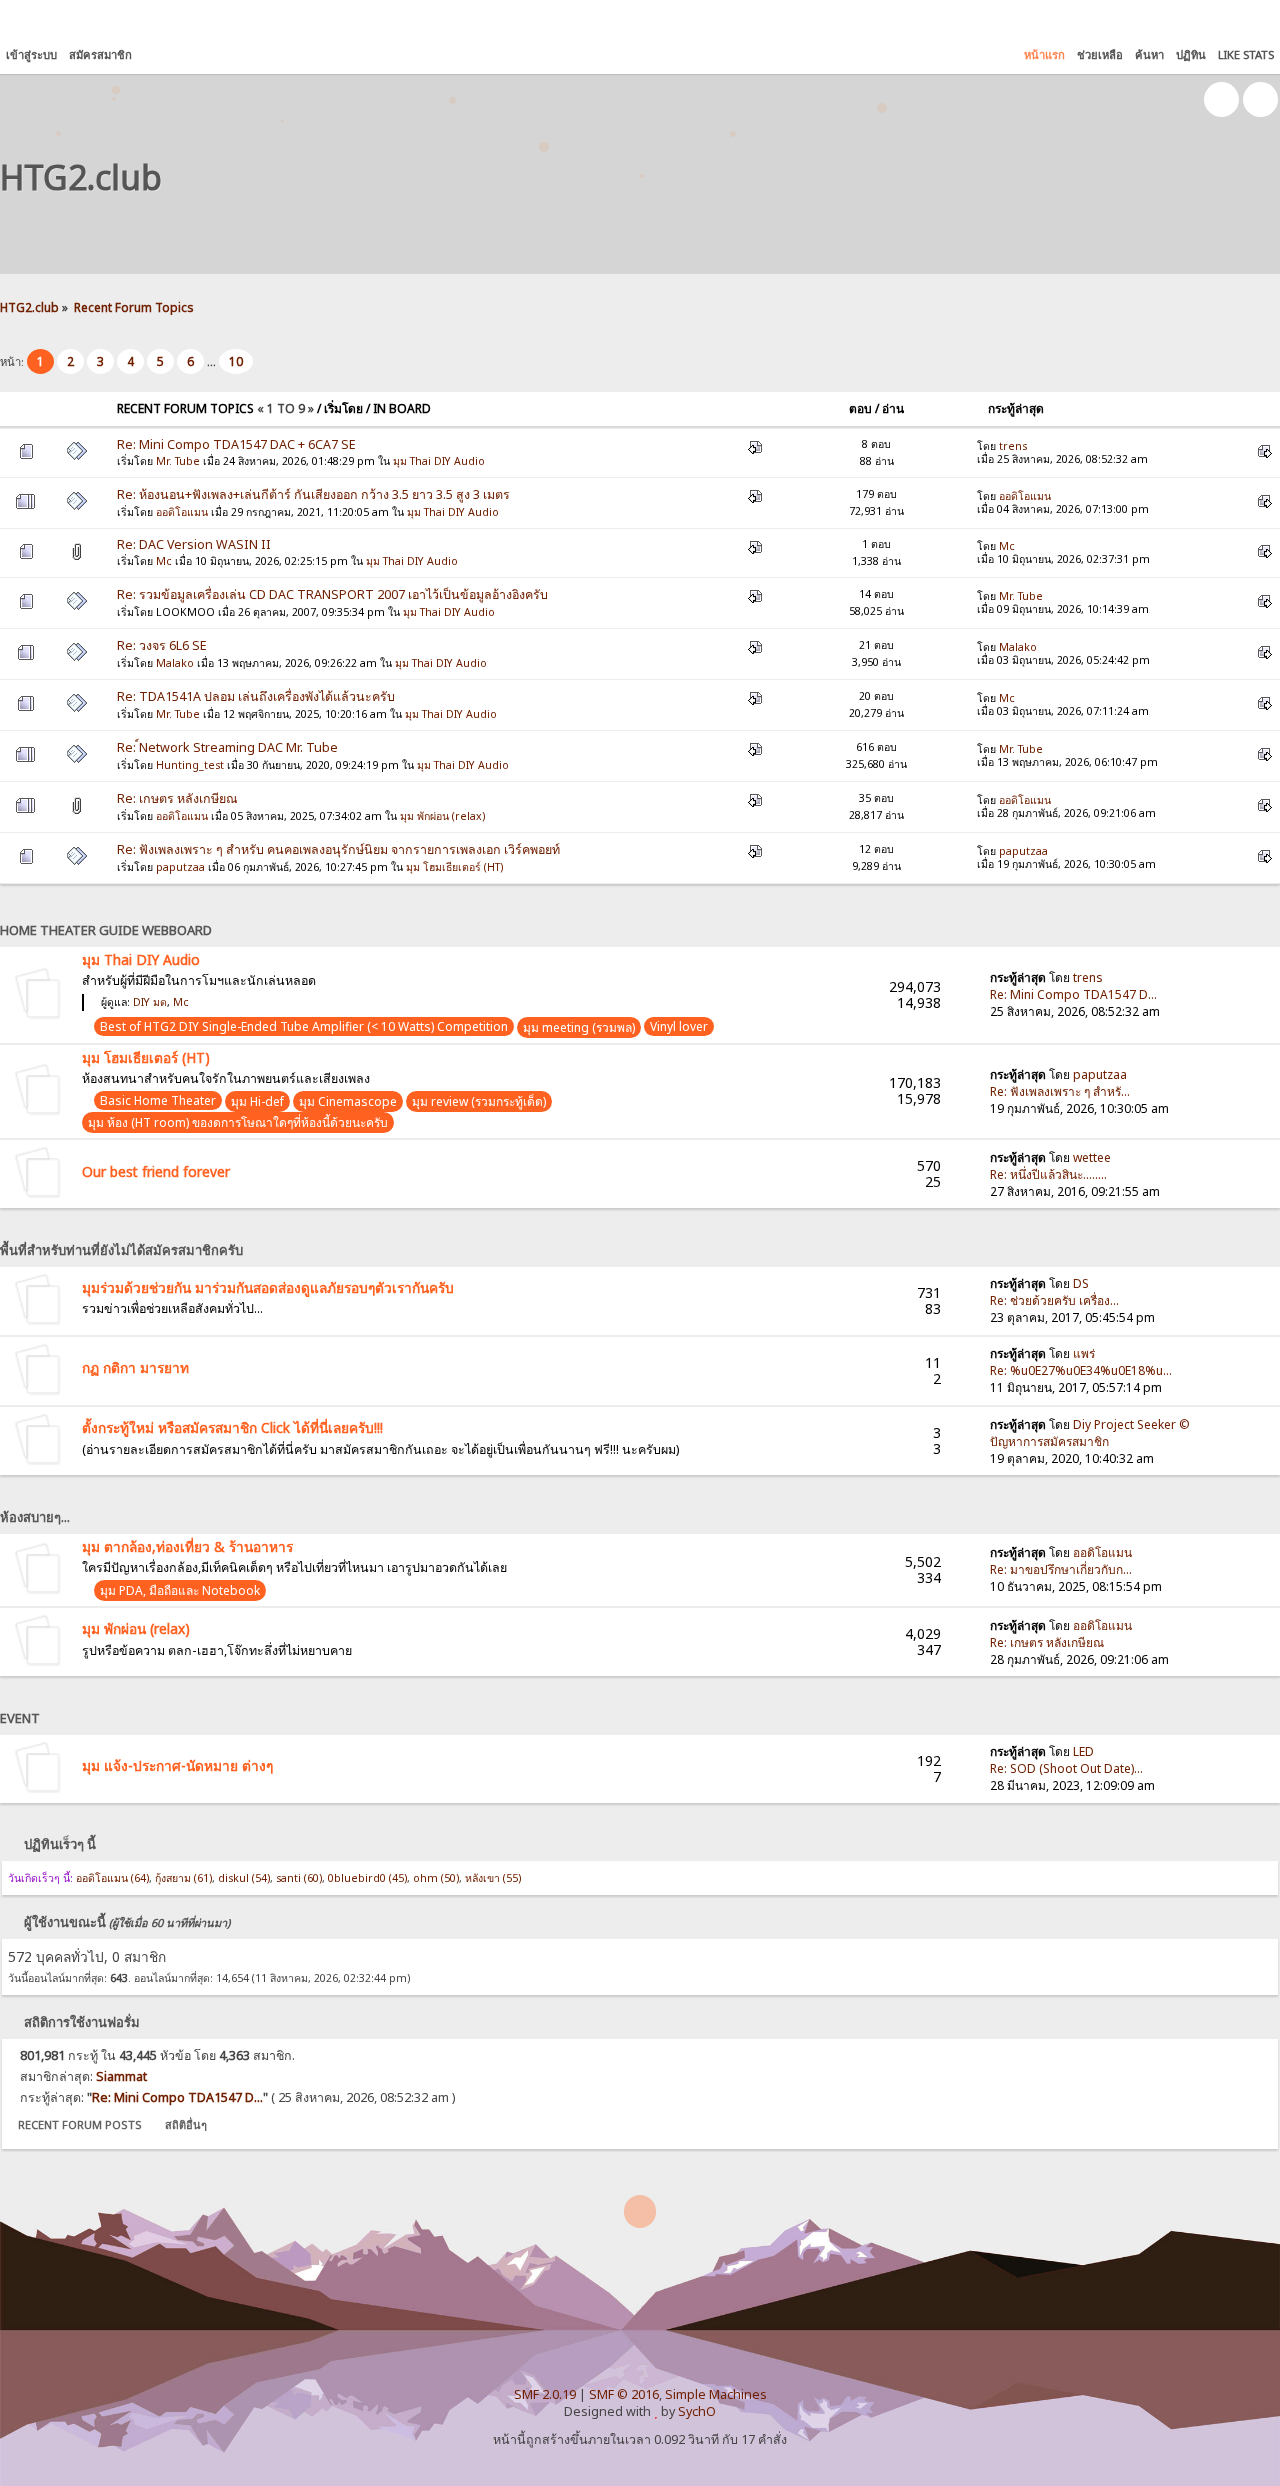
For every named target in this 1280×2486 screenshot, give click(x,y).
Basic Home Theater (158, 1100)
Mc (164, 561)
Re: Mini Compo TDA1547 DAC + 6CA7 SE (236, 444)
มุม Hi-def (257, 1101)
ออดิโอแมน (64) (112, 1878)
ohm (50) (436, 1878)
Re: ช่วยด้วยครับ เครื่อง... (1054, 1300)
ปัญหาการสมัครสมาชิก (1049, 1441)
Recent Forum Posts (80, 2124)
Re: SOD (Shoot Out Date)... (1066, 1768)
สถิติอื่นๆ (186, 2124)
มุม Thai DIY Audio (439, 461)
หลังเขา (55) (493, 1878)
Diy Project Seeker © (1131, 1424)
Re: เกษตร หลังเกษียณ (177, 798)
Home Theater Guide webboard (106, 930)
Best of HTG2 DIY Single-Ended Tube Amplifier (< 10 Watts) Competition (304, 1026)
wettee (1092, 1157)
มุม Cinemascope (348, 1101)
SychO (697, 2411)
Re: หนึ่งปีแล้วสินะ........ (1048, 1174)
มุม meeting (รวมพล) (579, 1027)
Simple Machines (716, 2394)
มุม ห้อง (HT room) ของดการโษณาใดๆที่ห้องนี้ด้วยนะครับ (238, 1122)
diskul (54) (244, 1878)
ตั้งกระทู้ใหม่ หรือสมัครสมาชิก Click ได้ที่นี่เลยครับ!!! (232, 1427)
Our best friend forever (156, 1171)
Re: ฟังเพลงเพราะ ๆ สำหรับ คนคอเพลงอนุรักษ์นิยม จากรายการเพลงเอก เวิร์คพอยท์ (338, 849)
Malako (175, 663)
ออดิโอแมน (182, 512)
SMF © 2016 (624, 2394)
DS (1081, 1283)
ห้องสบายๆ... (35, 1517)
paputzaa (180, 867)
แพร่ (1084, 1353)
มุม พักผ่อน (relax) (442, 816)
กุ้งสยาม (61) (183, 1878)
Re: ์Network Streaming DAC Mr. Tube (227, 747)
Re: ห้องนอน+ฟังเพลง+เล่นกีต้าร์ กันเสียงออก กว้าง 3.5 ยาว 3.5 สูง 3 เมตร (313, 494)
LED (1083, 1751)
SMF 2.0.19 (545, 2394)
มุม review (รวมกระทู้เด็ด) (479, 1101)
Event (20, 1718)
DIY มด (150, 1002)
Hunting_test (190, 765)
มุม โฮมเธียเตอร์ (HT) (454, 867)
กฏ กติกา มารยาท (135, 1367)
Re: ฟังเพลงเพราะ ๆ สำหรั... (1060, 1091)
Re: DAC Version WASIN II (194, 544)
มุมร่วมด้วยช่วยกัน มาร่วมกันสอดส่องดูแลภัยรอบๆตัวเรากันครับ (268, 1287)
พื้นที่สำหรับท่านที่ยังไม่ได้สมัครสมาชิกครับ (121, 1250)
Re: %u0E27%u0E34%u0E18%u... (1081, 1370)
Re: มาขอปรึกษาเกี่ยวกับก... (1061, 1569)
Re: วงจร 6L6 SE (162, 645)
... (213, 361)
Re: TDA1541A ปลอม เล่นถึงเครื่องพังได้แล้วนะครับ (256, 696)
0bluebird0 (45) (367, 1878)
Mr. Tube (178, 461)
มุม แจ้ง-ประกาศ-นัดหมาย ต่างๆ (177, 1765)
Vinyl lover (679, 1026)
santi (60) (299, 1878)
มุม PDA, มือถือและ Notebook (180, 1590)
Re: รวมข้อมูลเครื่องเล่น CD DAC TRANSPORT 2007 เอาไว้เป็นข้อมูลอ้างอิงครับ (332, 594)
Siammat (121, 2076)
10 (236, 361)
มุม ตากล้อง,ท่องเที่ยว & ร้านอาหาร (187, 1546)
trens (1013, 446)
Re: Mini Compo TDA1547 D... (1073, 994)
